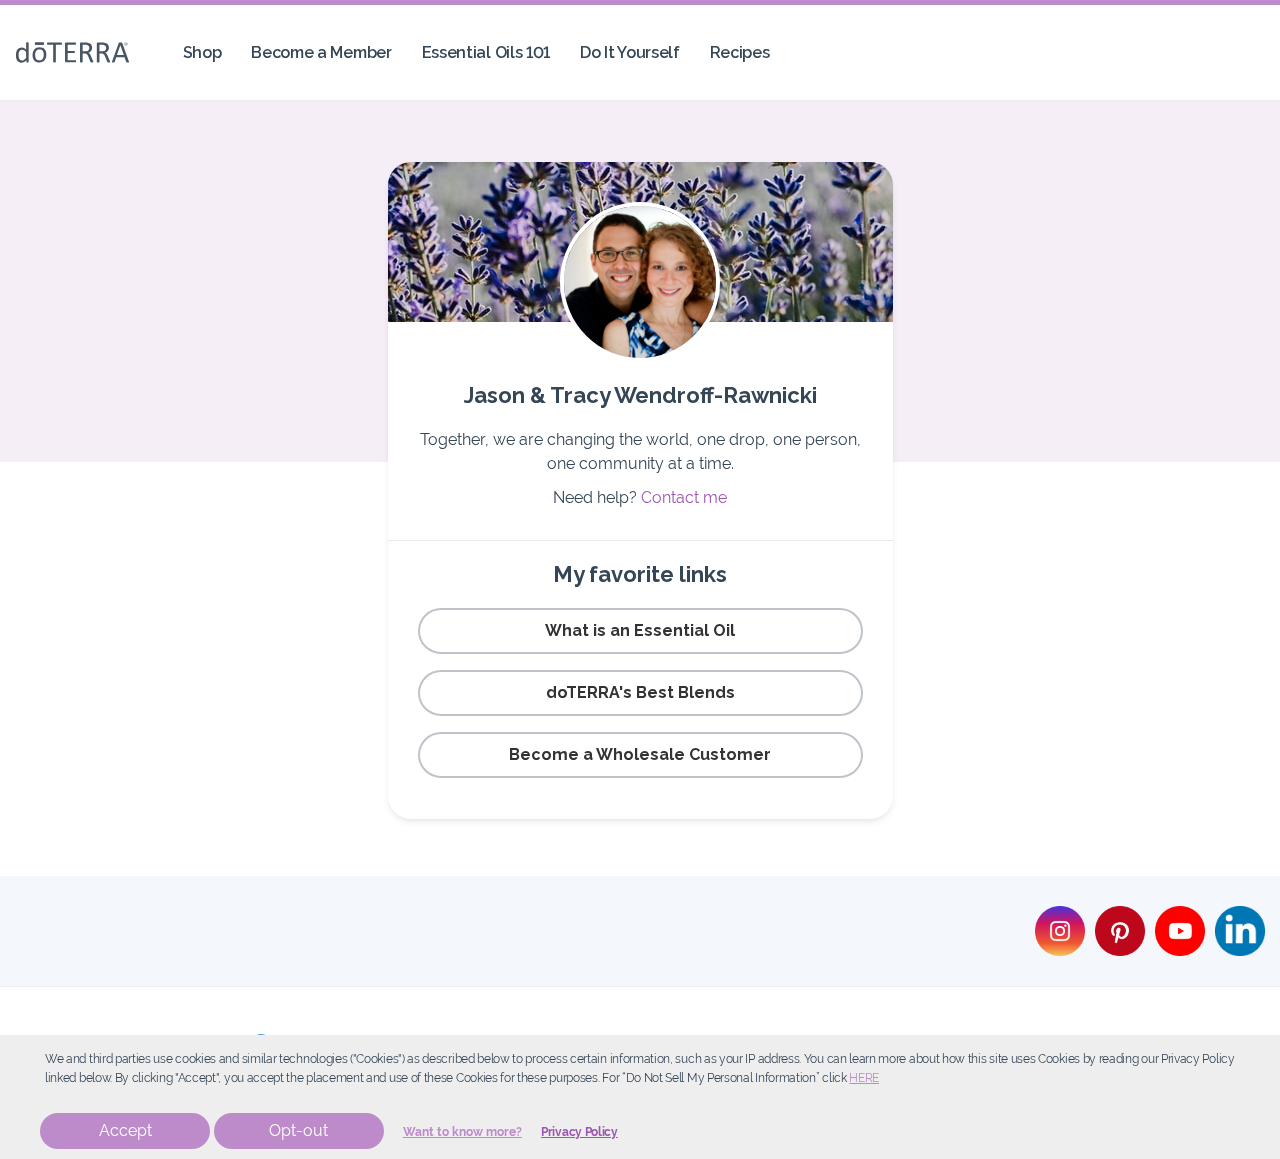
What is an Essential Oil (640, 630)
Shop (202, 52)
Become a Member (321, 52)
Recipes (740, 52)
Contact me (684, 497)
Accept (125, 1130)
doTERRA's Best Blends (640, 692)
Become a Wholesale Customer (640, 754)
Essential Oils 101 (486, 52)
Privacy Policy (579, 1132)
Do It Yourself (630, 52)
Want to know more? (462, 1132)
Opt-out (298, 1130)
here (864, 1078)
